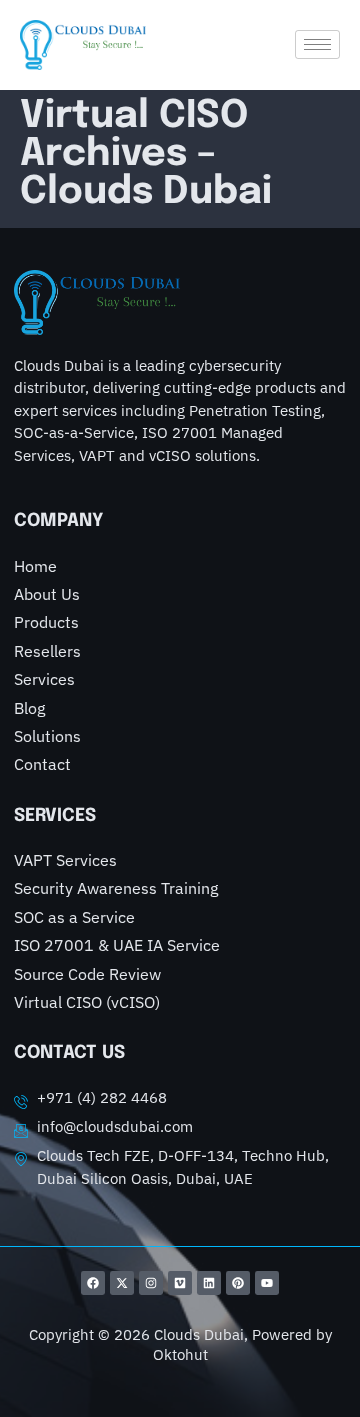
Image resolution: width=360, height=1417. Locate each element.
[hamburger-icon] (317, 44)
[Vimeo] (180, 1283)
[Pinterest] (238, 1283)
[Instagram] (151, 1283)
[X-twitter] (122, 1283)
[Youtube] (267, 1283)
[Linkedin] (209, 1283)
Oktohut (180, 1354)
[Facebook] (93, 1283)
